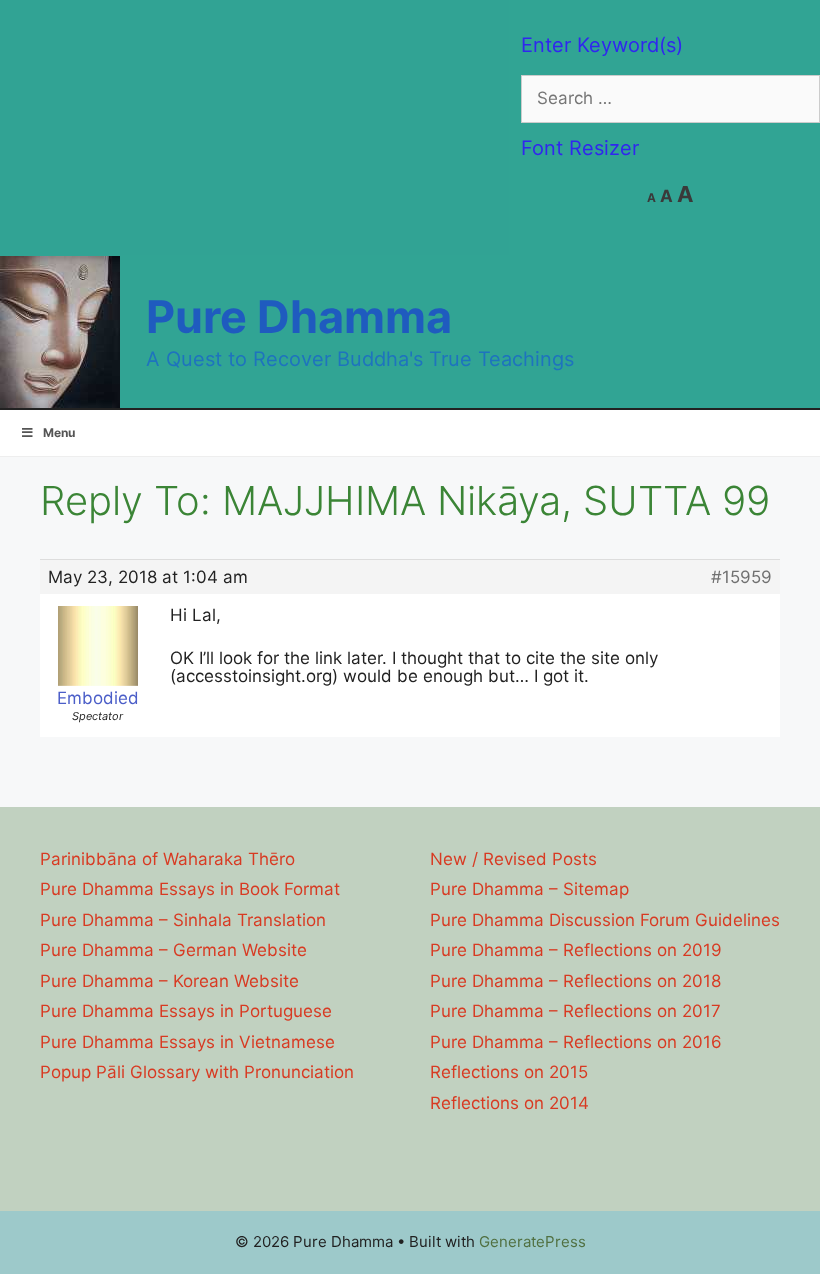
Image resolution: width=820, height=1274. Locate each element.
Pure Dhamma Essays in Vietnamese (187, 1042)
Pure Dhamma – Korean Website (169, 981)
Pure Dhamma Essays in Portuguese (186, 1011)
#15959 (741, 577)
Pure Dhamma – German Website (173, 950)
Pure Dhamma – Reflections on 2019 (576, 950)
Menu (59, 432)
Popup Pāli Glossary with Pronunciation (197, 1072)
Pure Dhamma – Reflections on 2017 (575, 1011)
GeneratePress (532, 1241)
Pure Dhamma (299, 316)
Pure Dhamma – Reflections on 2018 (575, 981)
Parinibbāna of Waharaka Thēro (167, 859)
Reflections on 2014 (509, 1103)
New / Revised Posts (513, 859)
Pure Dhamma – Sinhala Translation (183, 920)
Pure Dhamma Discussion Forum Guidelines (605, 920)
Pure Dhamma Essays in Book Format (190, 889)
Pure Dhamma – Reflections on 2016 (576, 1042)
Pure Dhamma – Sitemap (529, 889)
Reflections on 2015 (509, 1072)
